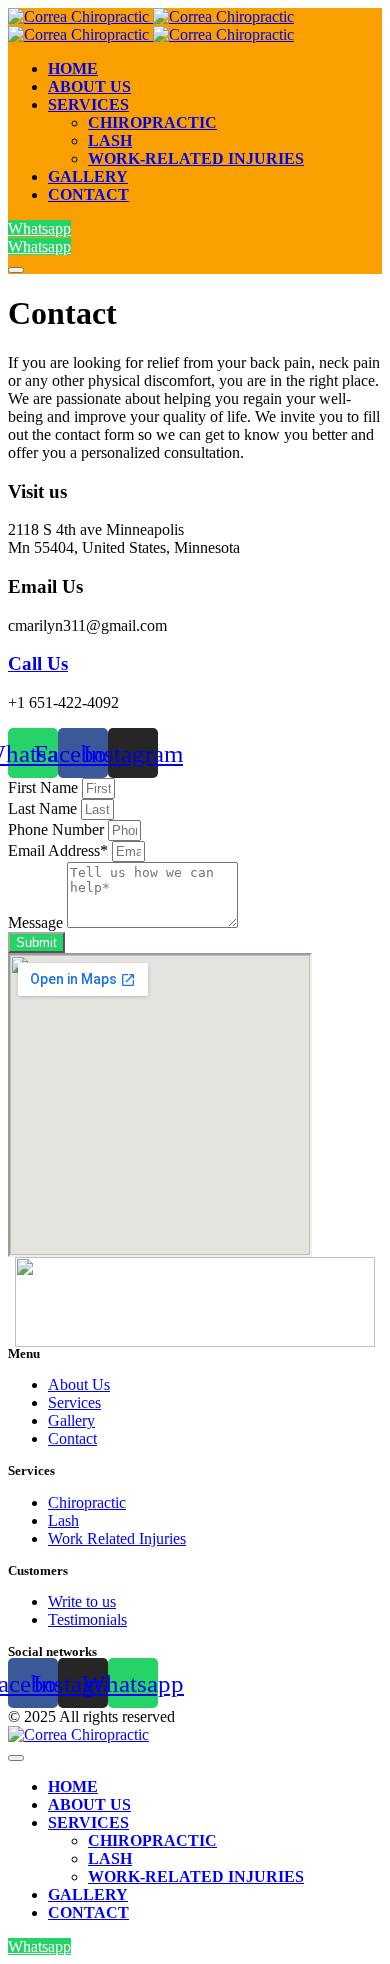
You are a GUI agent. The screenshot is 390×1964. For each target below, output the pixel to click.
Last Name (44, 808)
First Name (45, 787)
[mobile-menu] (16, 270)
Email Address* (60, 850)
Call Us (38, 663)
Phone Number (58, 829)
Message (37, 922)
